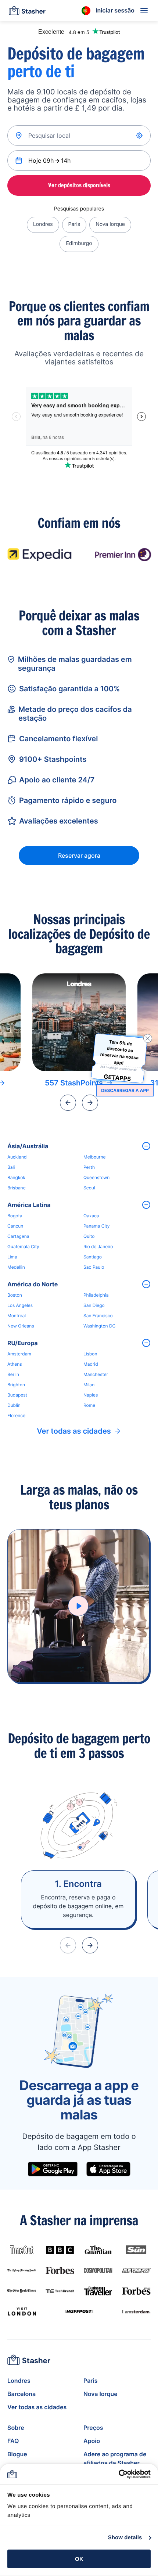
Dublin (14, 1405)
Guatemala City (23, 1246)
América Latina (29, 1205)
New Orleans (21, 1326)
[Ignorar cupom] (148, 1038)
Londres (43, 224)
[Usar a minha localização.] (140, 136)
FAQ (13, 2441)
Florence (16, 1415)
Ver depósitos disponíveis (79, 185)
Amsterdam (19, 1354)
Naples (91, 1395)
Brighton (16, 1385)
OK (79, 2559)
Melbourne (95, 1157)
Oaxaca (91, 1216)
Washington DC (99, 1326)
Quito (89, 1236)
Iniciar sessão (115, 10)
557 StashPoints (74, 1083)
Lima (12, 1257)
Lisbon (90, 1354)
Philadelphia (96, 1295)
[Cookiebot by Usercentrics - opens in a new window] (118, 2474)
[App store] (108, 2169)
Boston (15, 1295)
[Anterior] (68, 1103)
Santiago (93, 1257)
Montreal (17, 1316)
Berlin (13, 1374)
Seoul (89, 1188)
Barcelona (21, 2394)
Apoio (92, 2441)
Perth (89, 1167)
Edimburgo (79, 243)
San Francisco (98, 1316)
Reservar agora (79, 855)
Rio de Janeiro (98, 1246)
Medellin (16, 1267)
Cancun (15, 1226)
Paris (74, 224)
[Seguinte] (90, 1103)
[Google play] (53, 2169)
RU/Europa (23, 1343)
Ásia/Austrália (28, 1146)
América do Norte (33, 1284)
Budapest (17, 1395)
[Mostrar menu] (144, 11)
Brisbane (17, 1188)
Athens (15, 1364)
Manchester (96, 1374)
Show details (125, 2538)
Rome (89, 1405)
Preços (93, 2428)
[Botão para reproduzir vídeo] (78, 1606)
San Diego (94, 1305)
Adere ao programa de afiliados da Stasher (115, 2458)
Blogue (17, 2454)
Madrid (91, 1364)
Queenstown (96, 1177)
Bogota (15, 1216)
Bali (11, 1167)
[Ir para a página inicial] (27, 11)
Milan (89, 1385)
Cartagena (18, 1236)
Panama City (96, 1226)
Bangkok (16, 1177)
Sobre (16, 2428)
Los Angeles (20, 1305)
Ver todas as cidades (74, 1431)
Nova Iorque (110, 224)
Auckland (17, 1157)
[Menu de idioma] (86, 11)
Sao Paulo (94, 1267)
